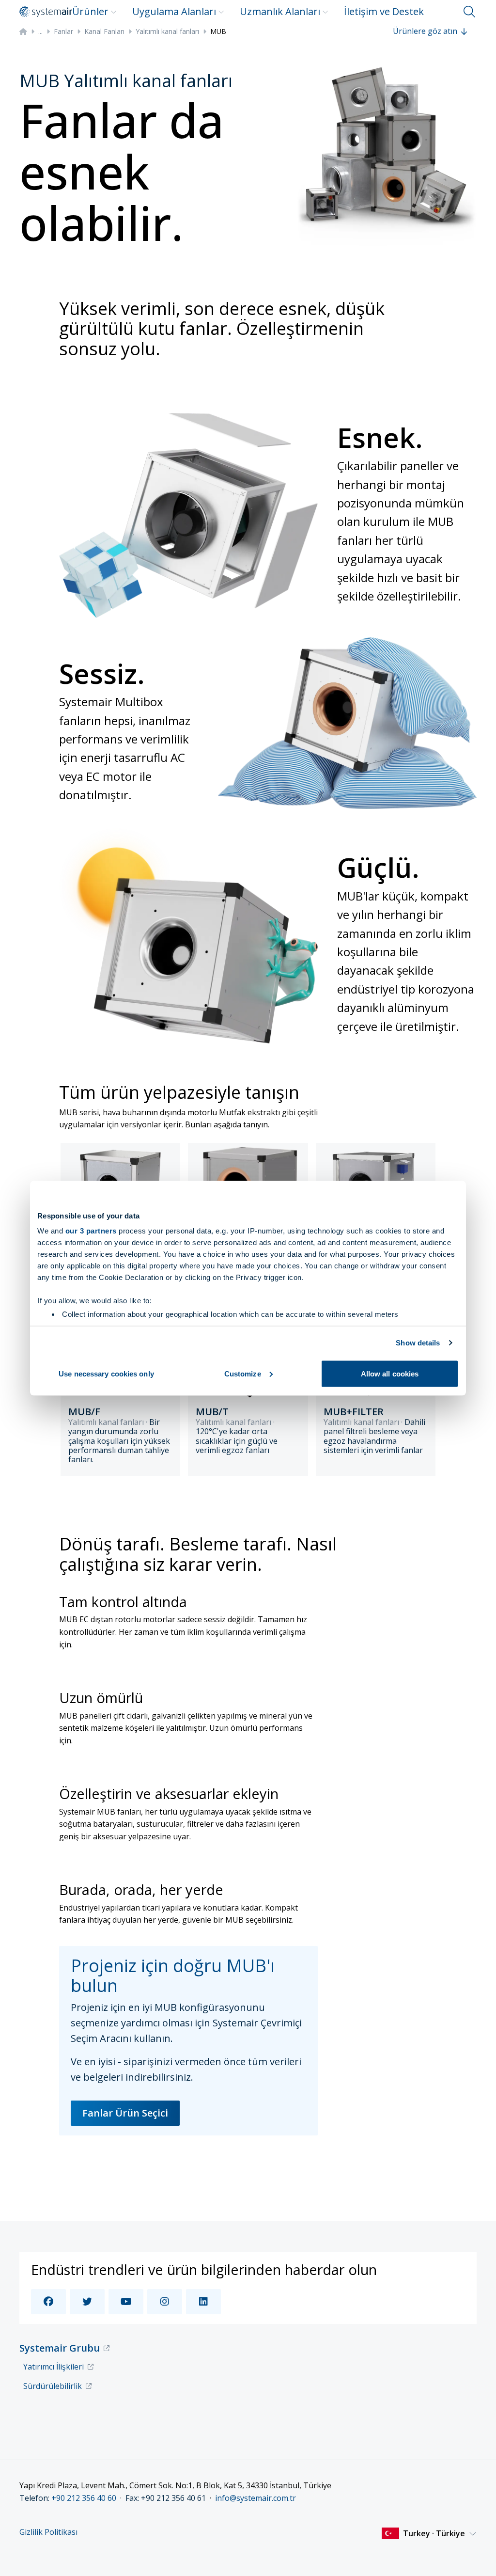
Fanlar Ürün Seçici (125, 2113)
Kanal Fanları (104, 31)
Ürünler (90, 11)
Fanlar (63, 31)
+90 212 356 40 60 (84, 2498)
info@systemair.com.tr (256, 2498)
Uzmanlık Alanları (280, 11)
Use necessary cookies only (106, 1373)
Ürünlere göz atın (425, 31)
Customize (243, 1373)
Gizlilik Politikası (48, 2532)
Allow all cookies (390, 1373)
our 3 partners (91, 1231)
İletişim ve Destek (384, 11)
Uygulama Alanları (174, 11)
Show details (418, 1343)
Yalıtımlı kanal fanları (167, 31)
